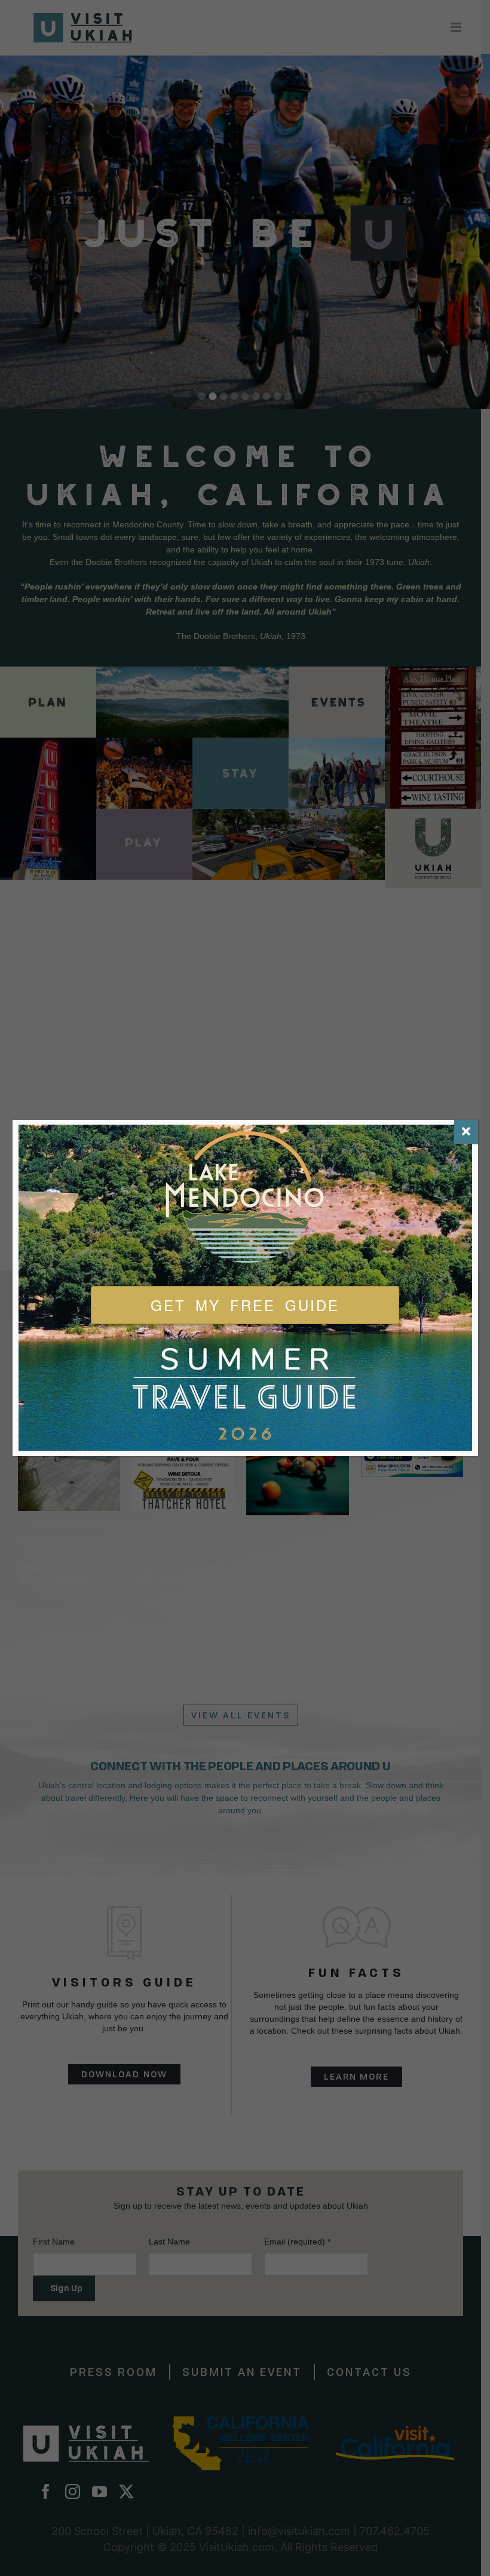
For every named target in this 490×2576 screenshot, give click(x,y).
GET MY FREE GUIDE (245, 1305)
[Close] (466, 1132)
